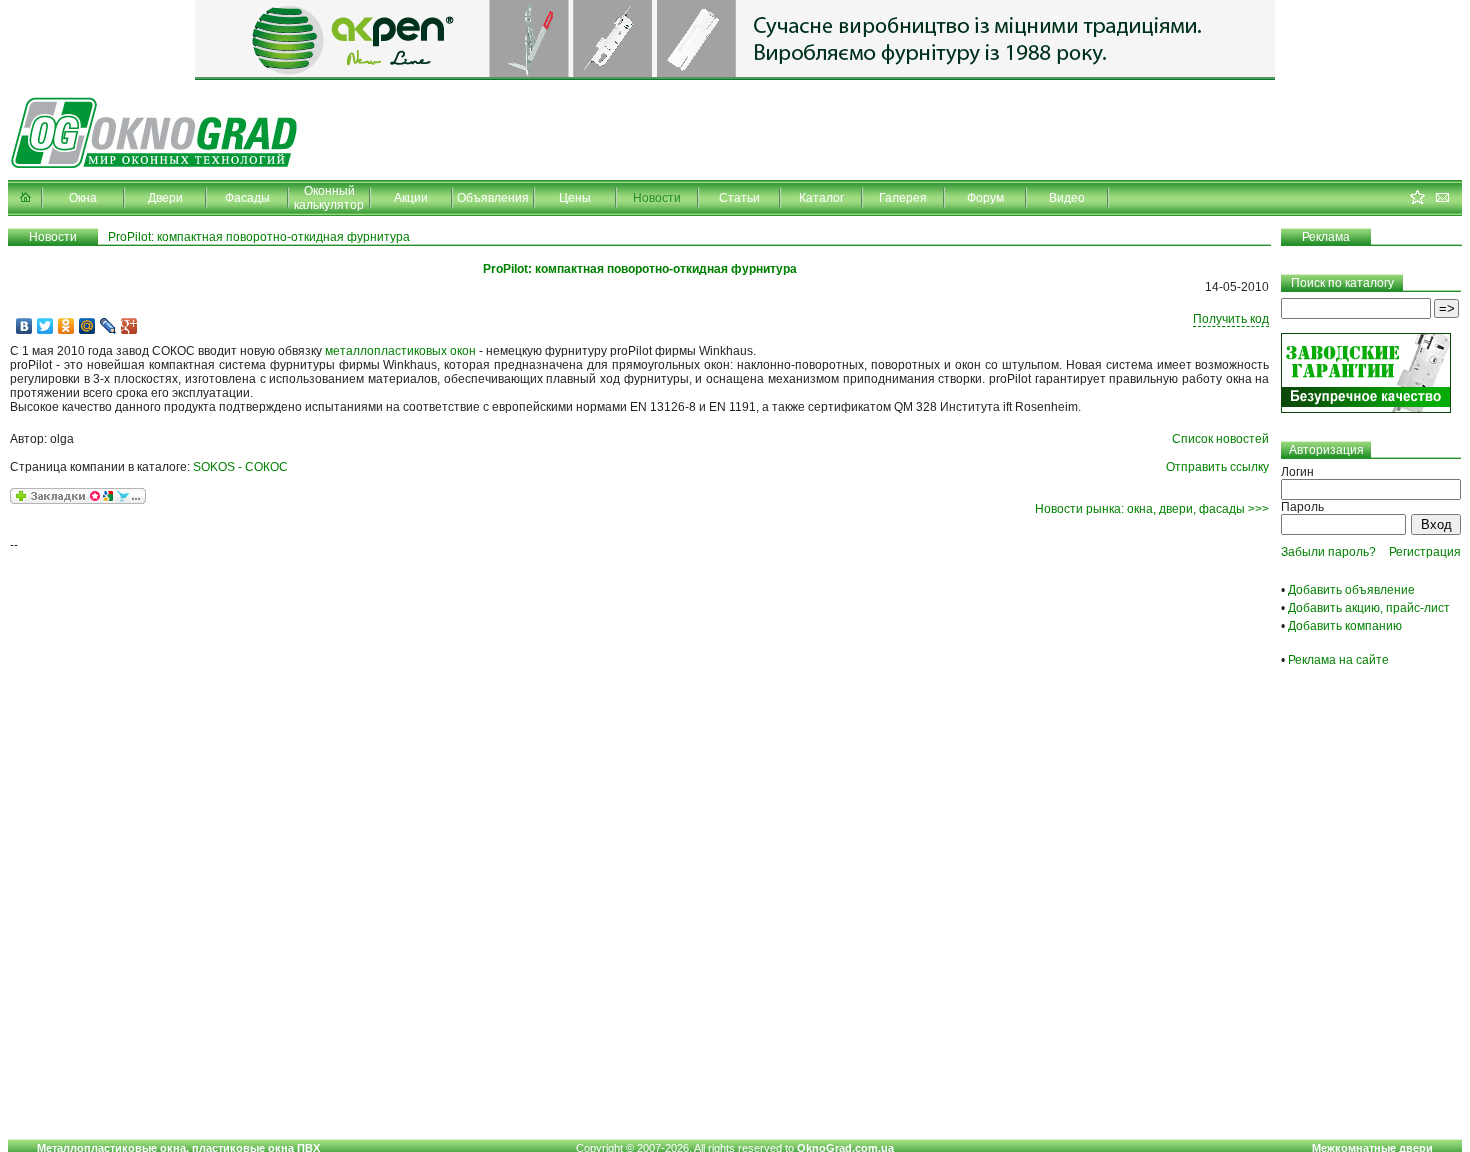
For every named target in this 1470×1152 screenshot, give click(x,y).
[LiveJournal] (108, 326)
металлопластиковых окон (400, 351)
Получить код (1231, 319)
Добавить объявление (1351, 590)
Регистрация (1425, 552)
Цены (575, 198)
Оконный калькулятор (329, 198)
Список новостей (1220, 439)
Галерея (903, 198)
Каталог (821, 198)
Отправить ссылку (1217, 467)
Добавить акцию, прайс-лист (1369, 608)
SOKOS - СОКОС (240, 467)
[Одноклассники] (66, 326)
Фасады (247, 198)
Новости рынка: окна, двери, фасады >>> (1152, 509)
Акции (411, 198)
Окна (83, 198)
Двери (165, 198)
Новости (657, 198)
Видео (1067, 198)
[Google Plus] (129, 326)
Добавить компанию (1345, 626)
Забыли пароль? (1328, 552)
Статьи (739, 198)
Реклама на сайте (1338, 660)
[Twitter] (45, 326)
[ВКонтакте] (24, 326)
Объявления (493, 198)
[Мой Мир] (87, 326)
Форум (985, 198)
